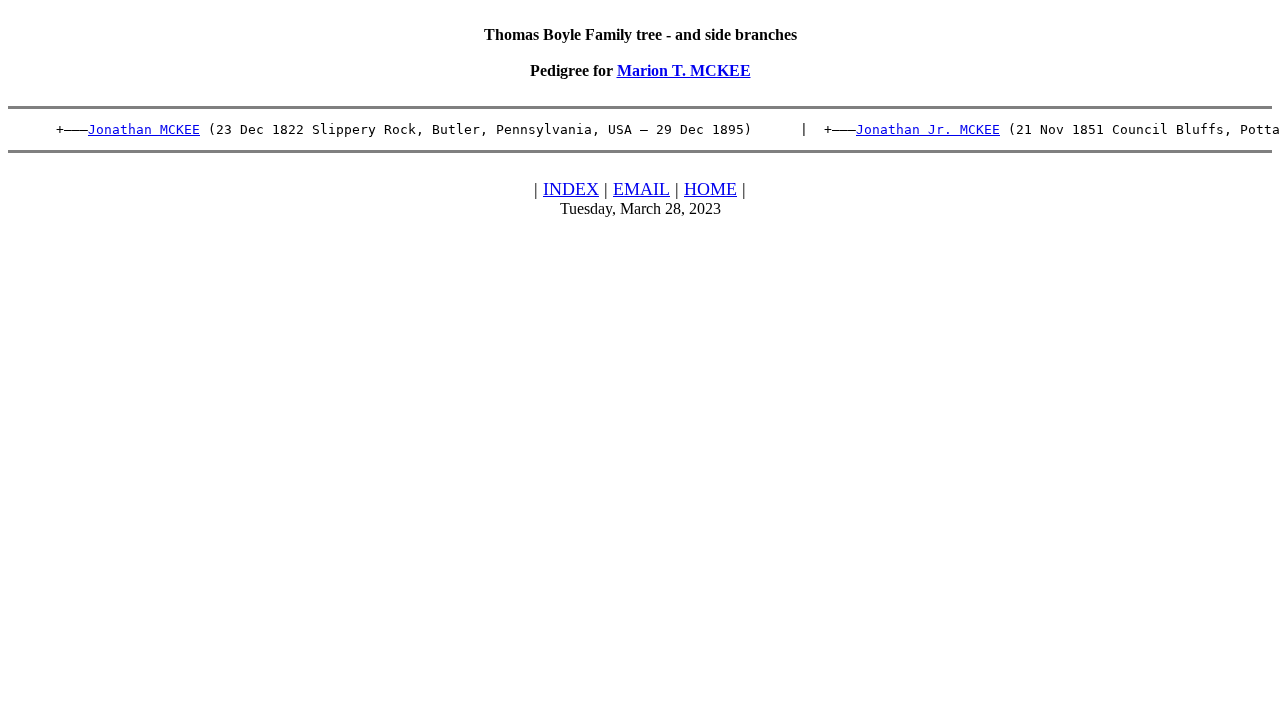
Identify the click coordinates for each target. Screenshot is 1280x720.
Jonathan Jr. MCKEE (928, 129)
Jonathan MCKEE (144, 129)
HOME (710, 189)
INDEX (571, 189)
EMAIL (641, 189)
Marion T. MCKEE (684, 70)
